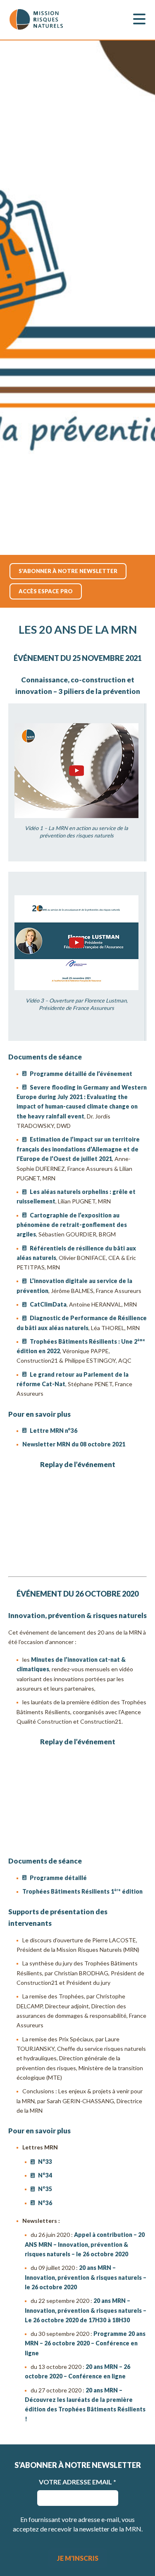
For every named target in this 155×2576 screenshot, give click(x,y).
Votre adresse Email (77, 2482)
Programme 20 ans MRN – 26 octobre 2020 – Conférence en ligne (85, 2343)
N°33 (45, 2162)
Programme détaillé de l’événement (81, 1074)
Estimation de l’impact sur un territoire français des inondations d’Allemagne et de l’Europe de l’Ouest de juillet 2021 (78, 1149)
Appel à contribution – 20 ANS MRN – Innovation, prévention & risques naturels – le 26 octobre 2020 (85, 2244)
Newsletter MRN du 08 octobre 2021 (74, 1444)
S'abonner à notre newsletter (68, 571)
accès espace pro (46, 591)
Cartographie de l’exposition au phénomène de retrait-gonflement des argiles (72, 1225)
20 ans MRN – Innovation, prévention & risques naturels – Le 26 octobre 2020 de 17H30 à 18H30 (86, 2310)
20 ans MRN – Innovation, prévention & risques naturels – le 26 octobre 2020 (86, 2277)
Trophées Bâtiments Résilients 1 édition (83, 1891)
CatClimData (48, 1304)
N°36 (45, 2203)
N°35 (45, 2189)
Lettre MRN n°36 (54, 1431)
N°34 (45, 2175)
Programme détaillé (58, 1878)
